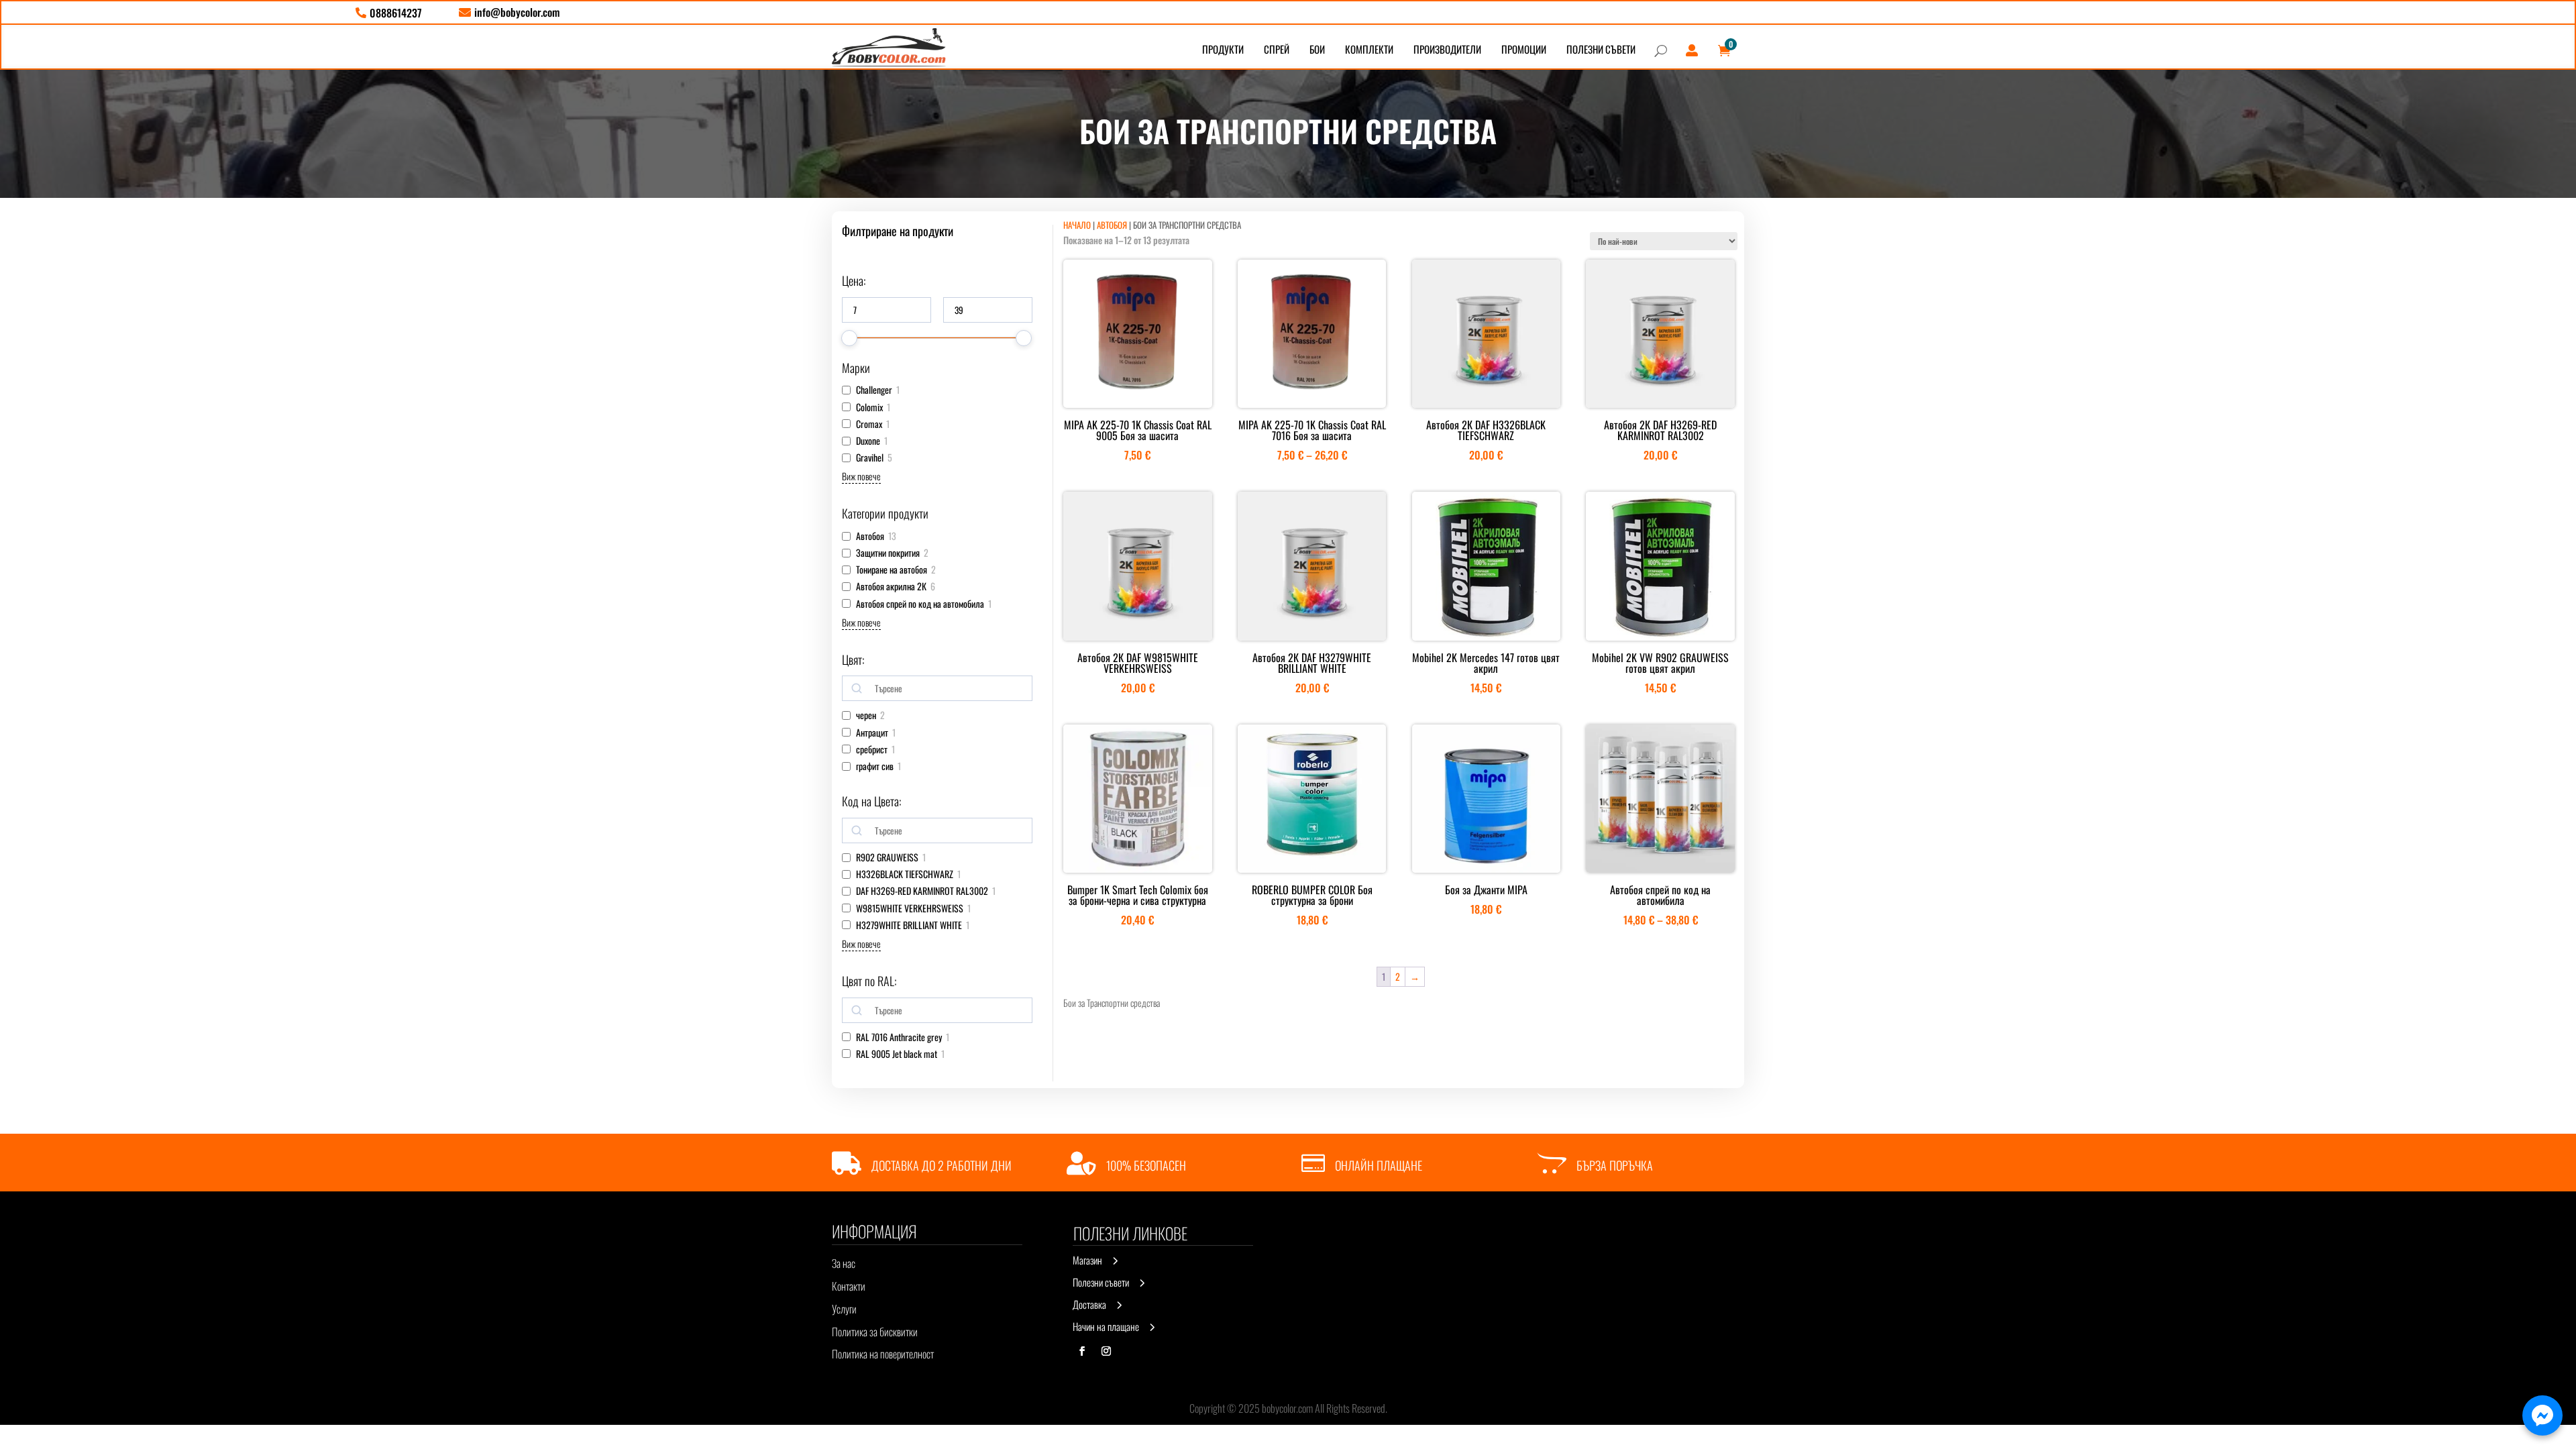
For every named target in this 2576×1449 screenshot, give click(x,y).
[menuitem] (389, 13)
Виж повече (861, 476)
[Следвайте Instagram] (1106, 1351)
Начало (1077, 225)
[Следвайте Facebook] (1082, 1351)
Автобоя (1112, 225)
